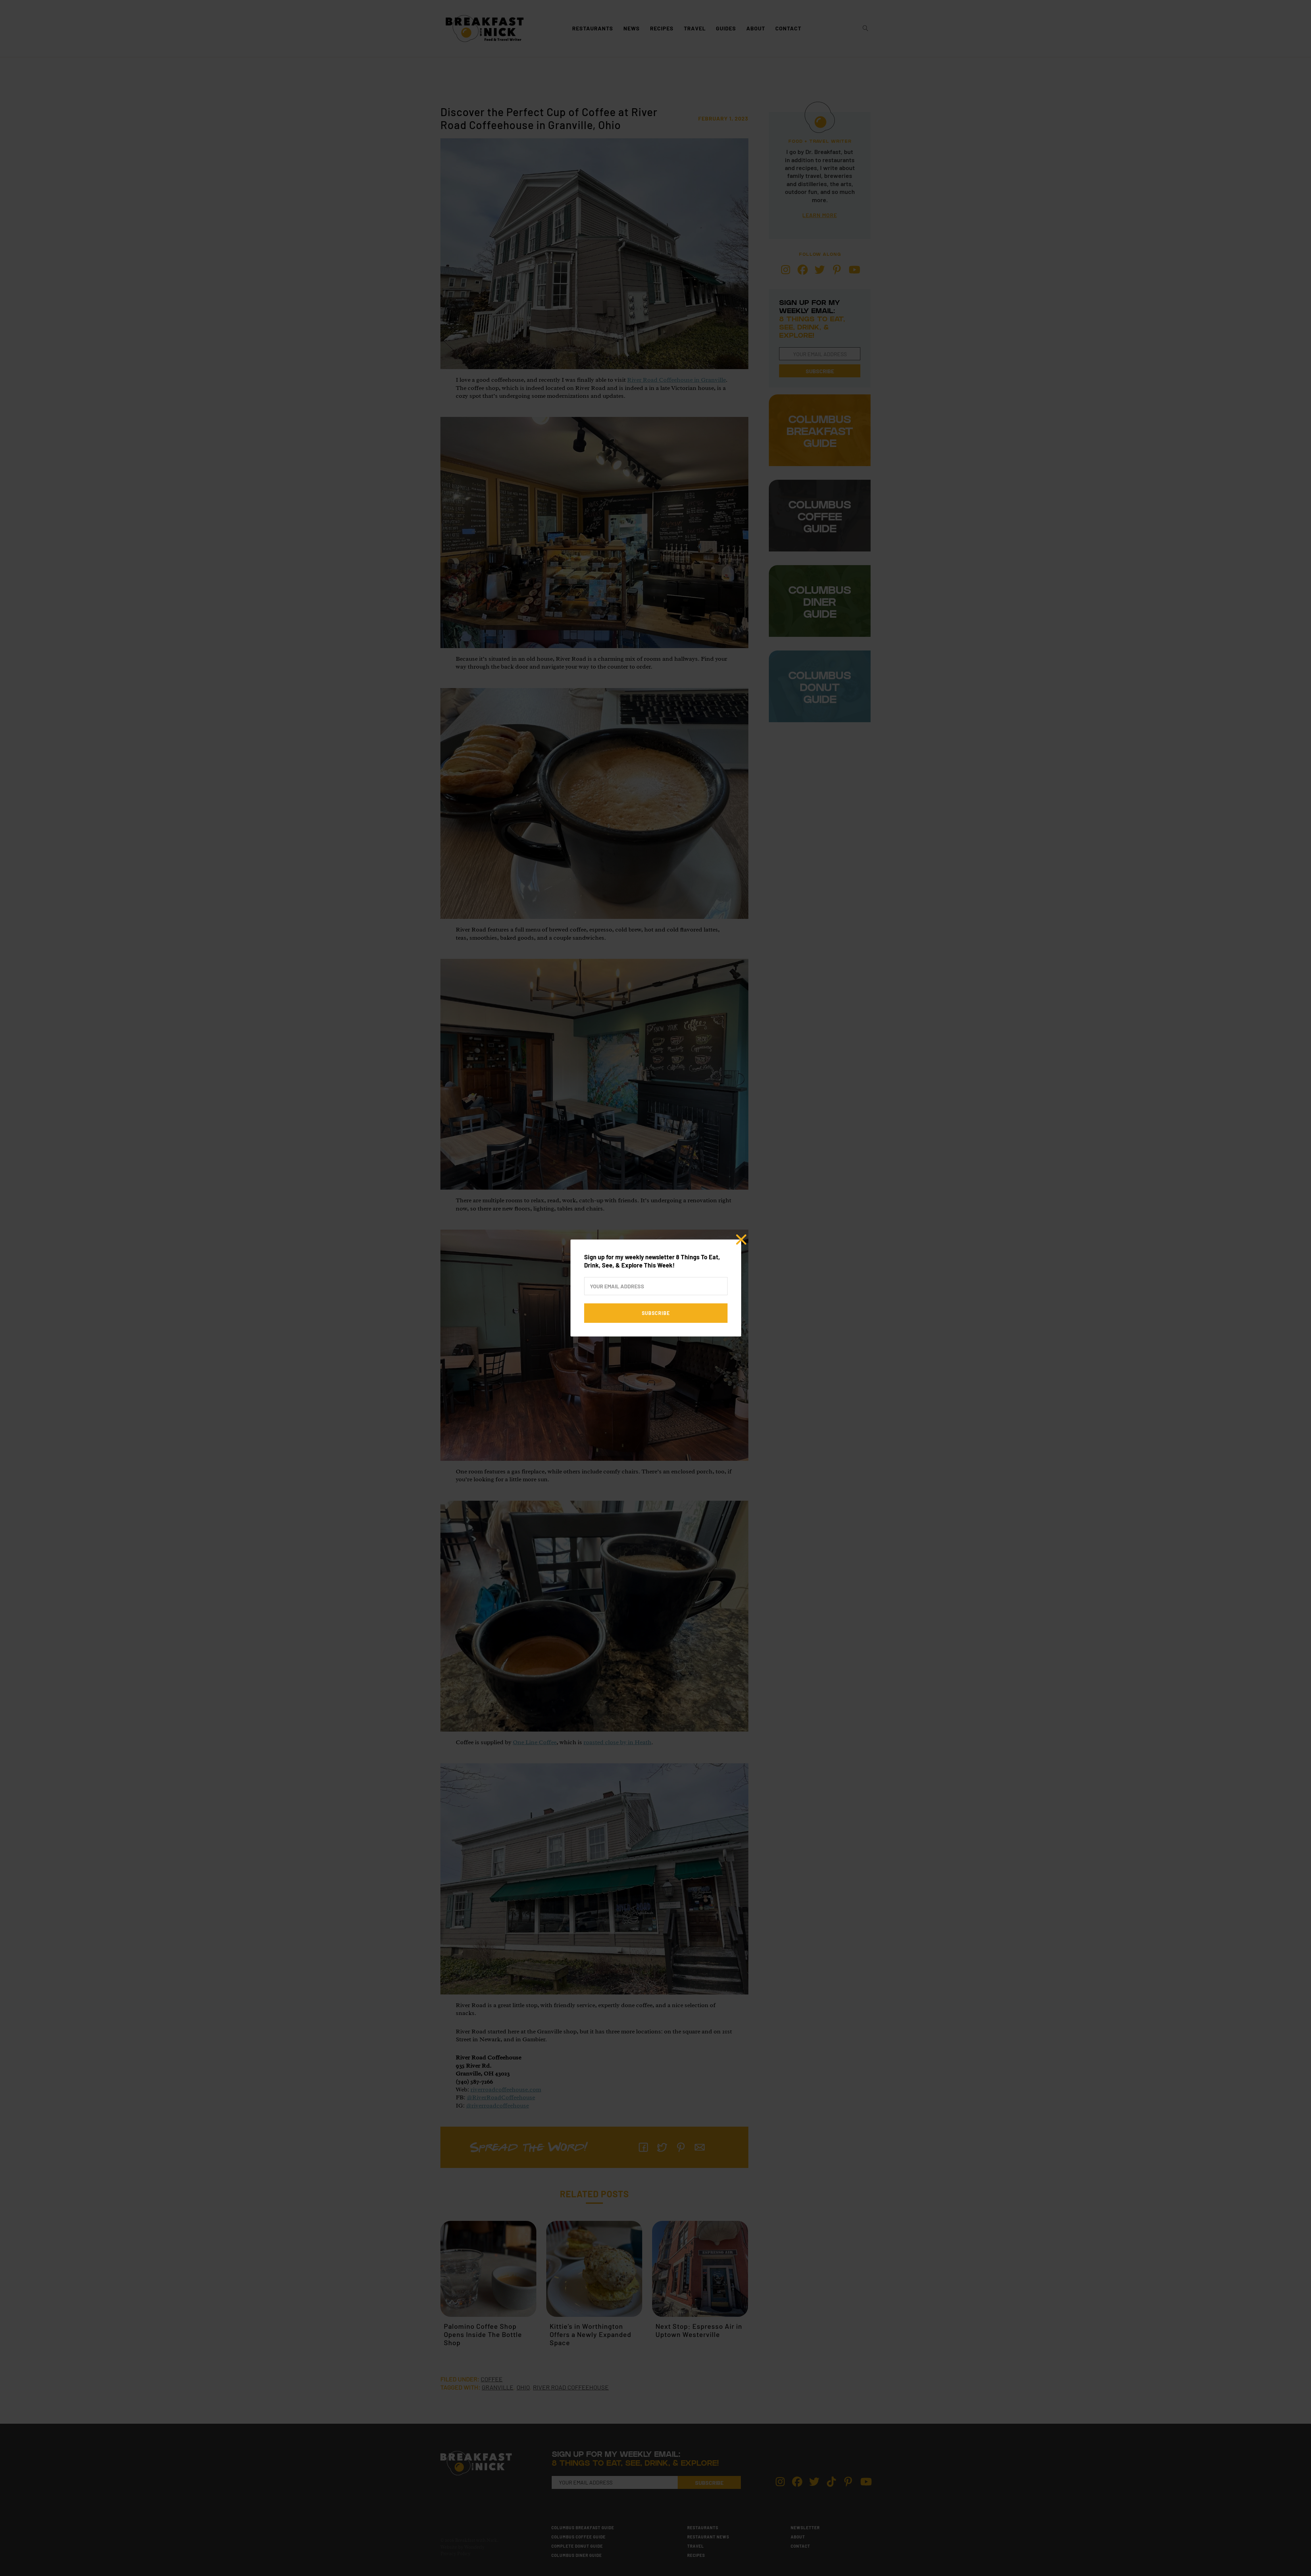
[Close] (741, 1240)
